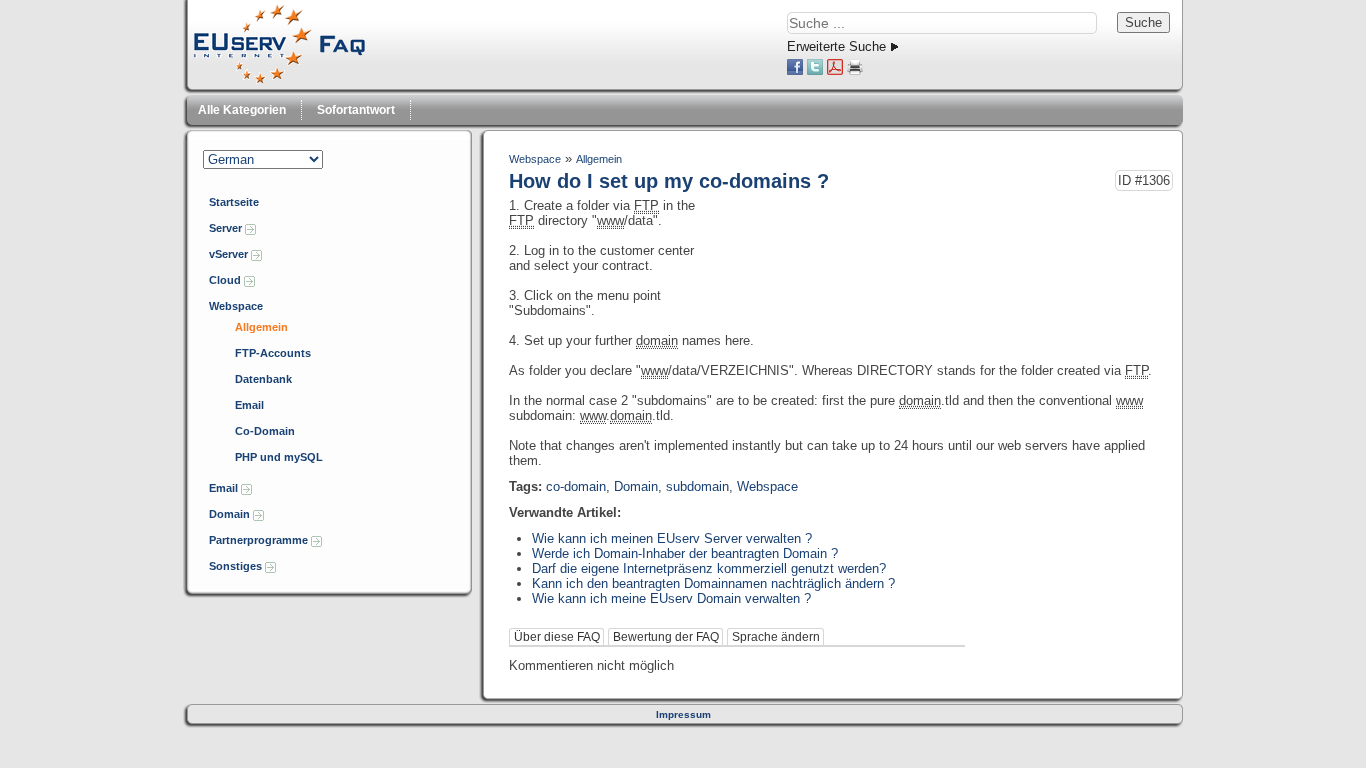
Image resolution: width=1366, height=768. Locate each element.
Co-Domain (265, 431)
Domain (231, 514)
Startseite (234, 202)
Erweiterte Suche (836, 46)
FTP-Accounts (273, 353)
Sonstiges (237, 566)
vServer (230, 254)
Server (227, 228)
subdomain (697, 486)
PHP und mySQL (279, 457)
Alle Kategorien (242, 110)
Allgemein (261, 327)
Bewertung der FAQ (666, 637)
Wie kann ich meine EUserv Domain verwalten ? (671, 598)
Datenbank (263, 379)
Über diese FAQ (557, 637)
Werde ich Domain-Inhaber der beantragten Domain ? (685, 553)
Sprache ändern (776, 637)
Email (249, 405)
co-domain (576, 486)
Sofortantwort (356, 110)
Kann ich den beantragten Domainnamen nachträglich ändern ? (713, 583)
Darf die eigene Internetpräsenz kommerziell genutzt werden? (709, 568)
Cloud (226, 280)
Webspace (236, 306)
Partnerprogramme (260, 540)
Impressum (683, 714)
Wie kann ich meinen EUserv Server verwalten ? (672, 538)
